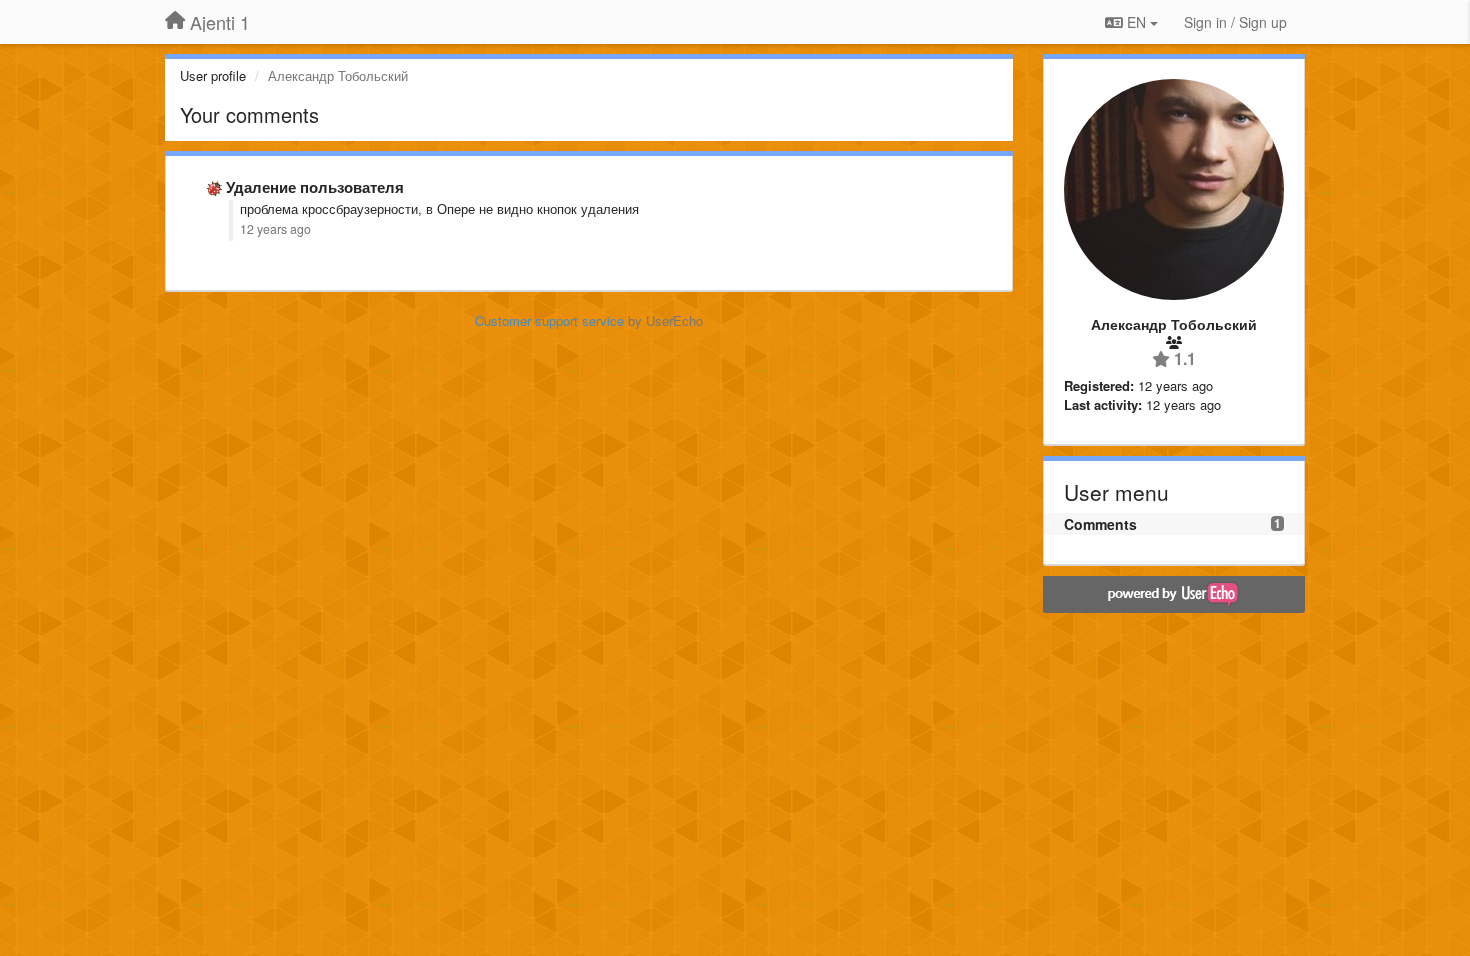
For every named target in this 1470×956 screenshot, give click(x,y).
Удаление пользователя (315, 187)
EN (1136, 22)
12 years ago (275, 229)
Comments (1100, 524)
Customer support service (549, 320)
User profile (213, 75)
